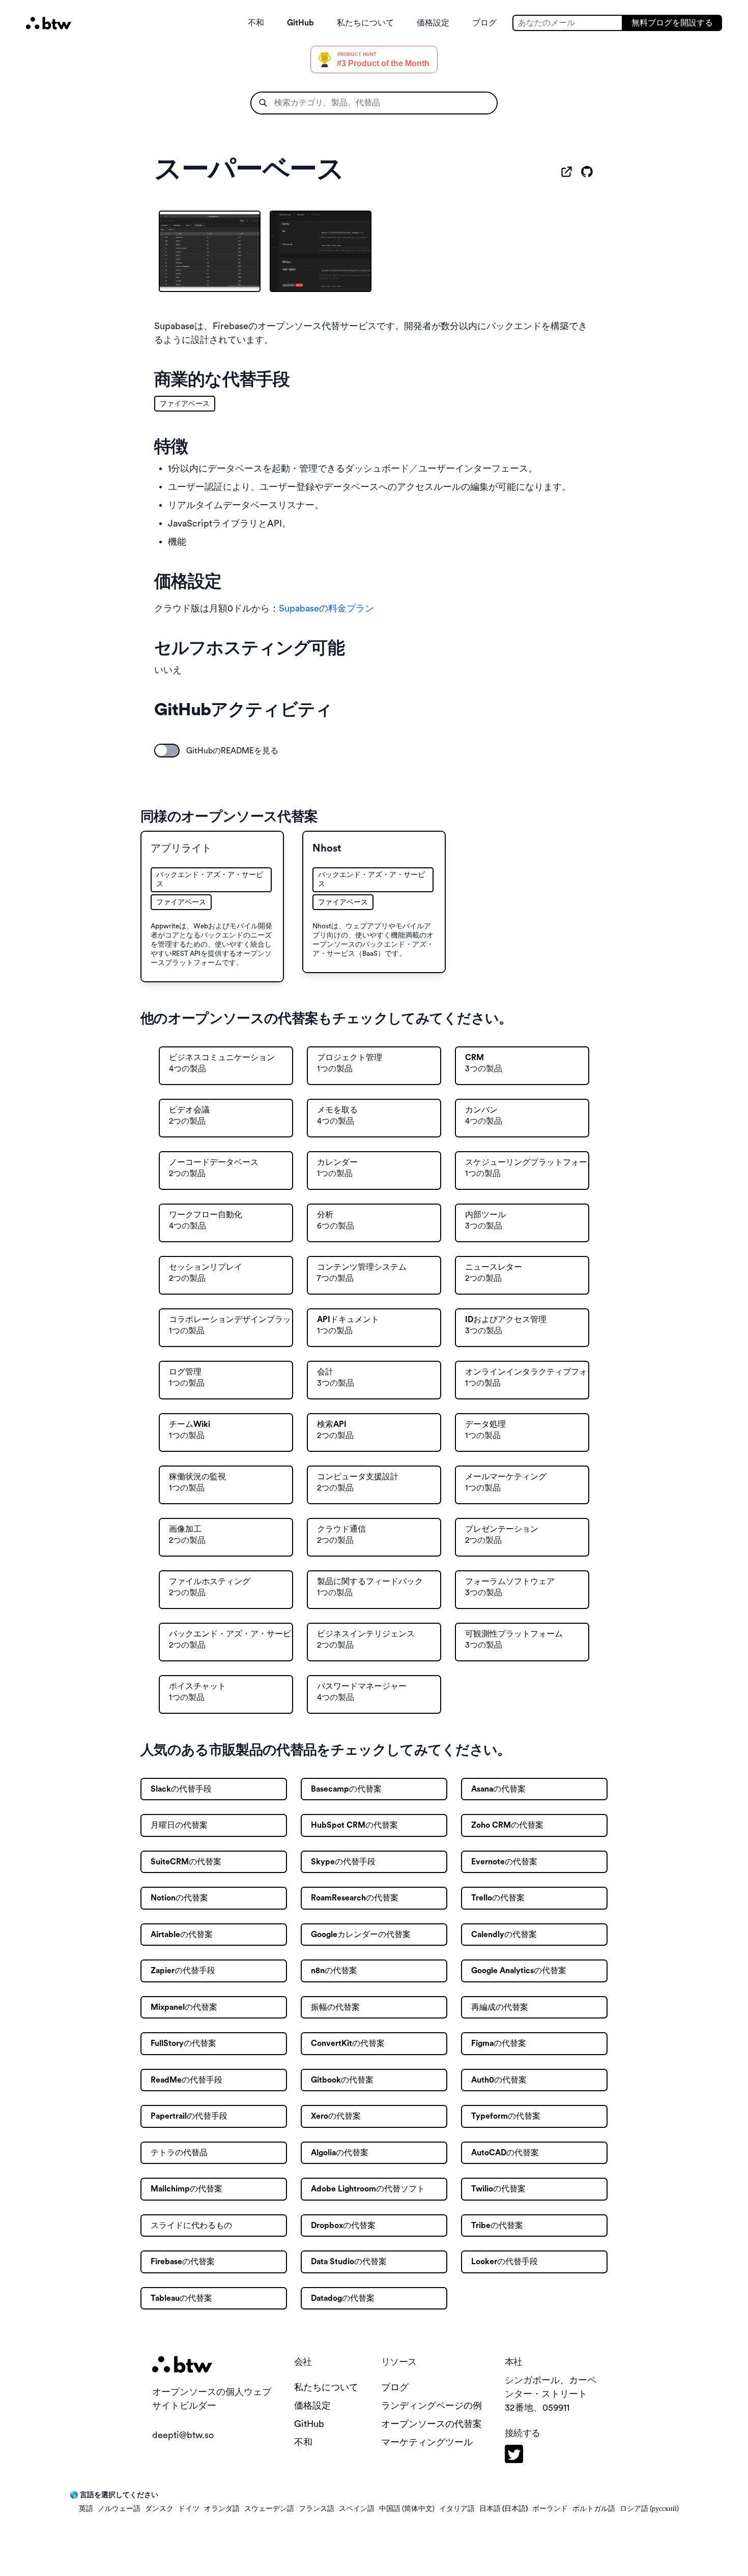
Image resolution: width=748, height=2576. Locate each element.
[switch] (167, 751)
